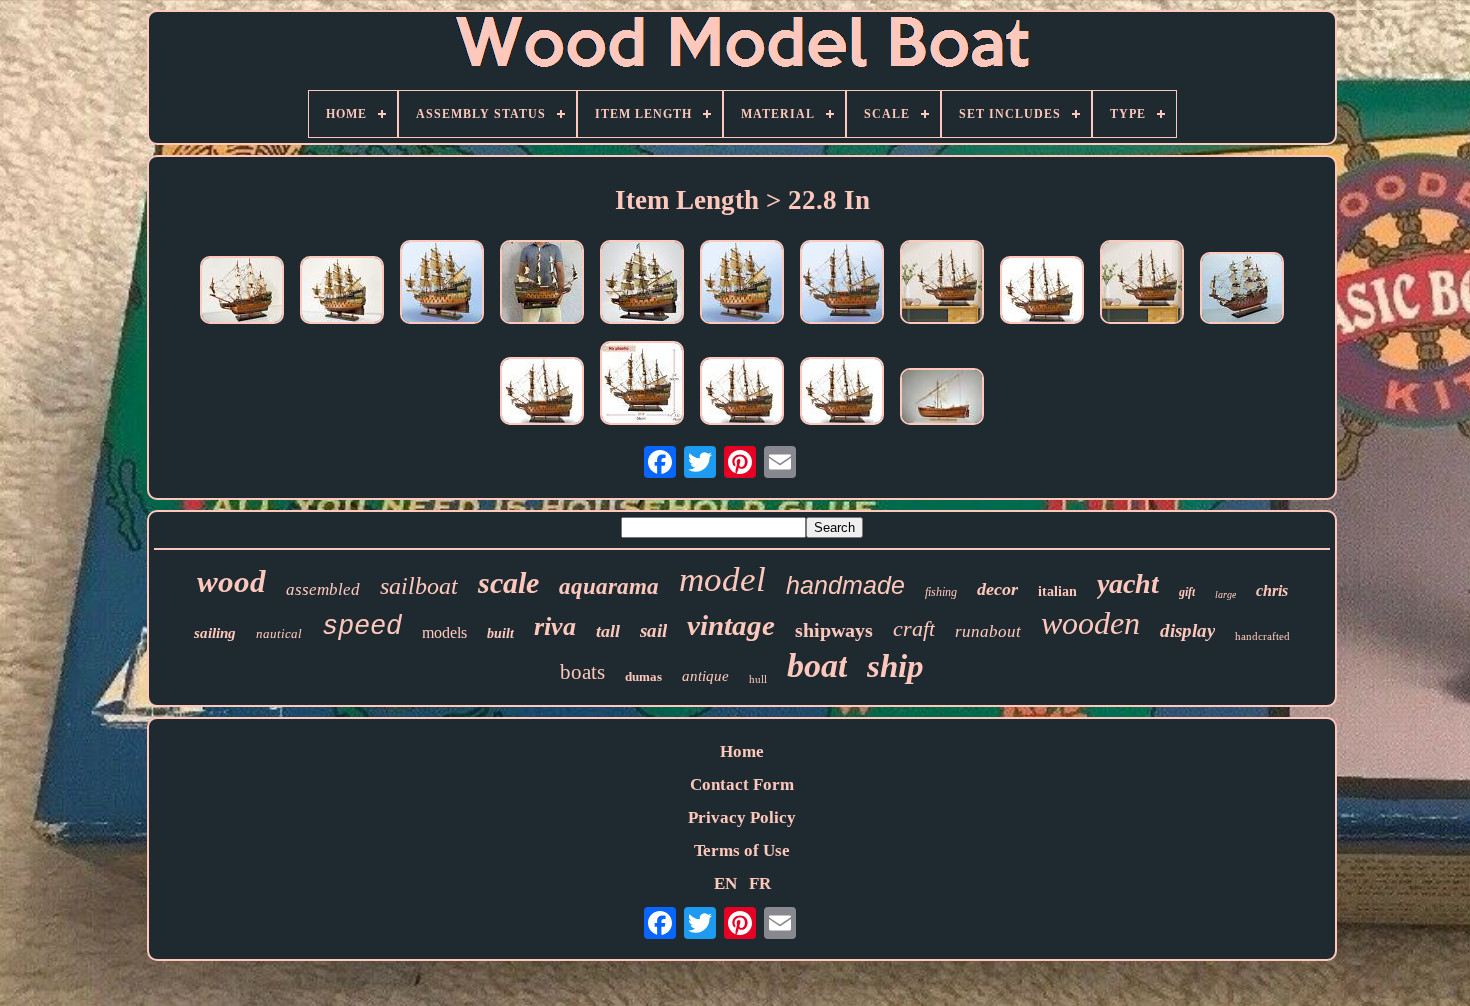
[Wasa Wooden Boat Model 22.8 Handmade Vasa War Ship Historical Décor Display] (742, 393)
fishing (941, 592)
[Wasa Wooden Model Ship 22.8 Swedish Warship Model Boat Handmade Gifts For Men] (942, 284)
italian (1057, 591)
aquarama (609, 586)
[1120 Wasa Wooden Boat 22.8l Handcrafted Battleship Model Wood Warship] (642, 385)
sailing (215, 633)
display (1187, 630)
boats (582, 672)
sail (653, 630)
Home (742, 751)
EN (725, 883)
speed (362, 627)
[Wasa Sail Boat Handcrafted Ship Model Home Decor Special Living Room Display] (1142, 284)
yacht (1128, 583)
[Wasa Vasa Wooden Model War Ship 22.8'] (442, 284)
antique (705, 676)
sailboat (419, 586)
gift (1187, 592)
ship (895, 666)
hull (758, 679)
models (444, 632)
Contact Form (742, 784)
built (500, 633)
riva (555, 626)
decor (997, 589)
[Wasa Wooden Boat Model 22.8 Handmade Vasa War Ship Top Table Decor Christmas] (842, 284)
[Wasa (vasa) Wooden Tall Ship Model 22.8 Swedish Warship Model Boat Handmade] (742, 284)
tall (608, 631)
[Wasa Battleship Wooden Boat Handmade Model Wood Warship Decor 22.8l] (1042, 292)
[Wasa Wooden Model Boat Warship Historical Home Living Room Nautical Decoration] (842, 393)
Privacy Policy (742, 817)
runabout (988, 631)
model (722, 579)
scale (508, 582)
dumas (643, 676)
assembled (323, 589)
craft (914, 628)
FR (760, 883)
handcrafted (1262, 636)
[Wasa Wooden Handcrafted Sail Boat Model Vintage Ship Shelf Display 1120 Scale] (242, 292)
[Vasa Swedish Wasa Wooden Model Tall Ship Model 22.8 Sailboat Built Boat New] (342, 292)
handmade (845, 585)
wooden (1090, 623)
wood (231, 581)
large (1225, 594)
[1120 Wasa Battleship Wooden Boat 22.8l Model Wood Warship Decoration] (1242, 290)
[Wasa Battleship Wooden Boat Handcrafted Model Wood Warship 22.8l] (542, 393)
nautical (279, 633)
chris (1272, 590)
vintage (731, 625)
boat (817, 665)
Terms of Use (742, 850)
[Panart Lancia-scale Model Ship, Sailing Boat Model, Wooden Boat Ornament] (942, 399)
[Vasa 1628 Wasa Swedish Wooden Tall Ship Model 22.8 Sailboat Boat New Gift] (642, 284)
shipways (834, 630)
